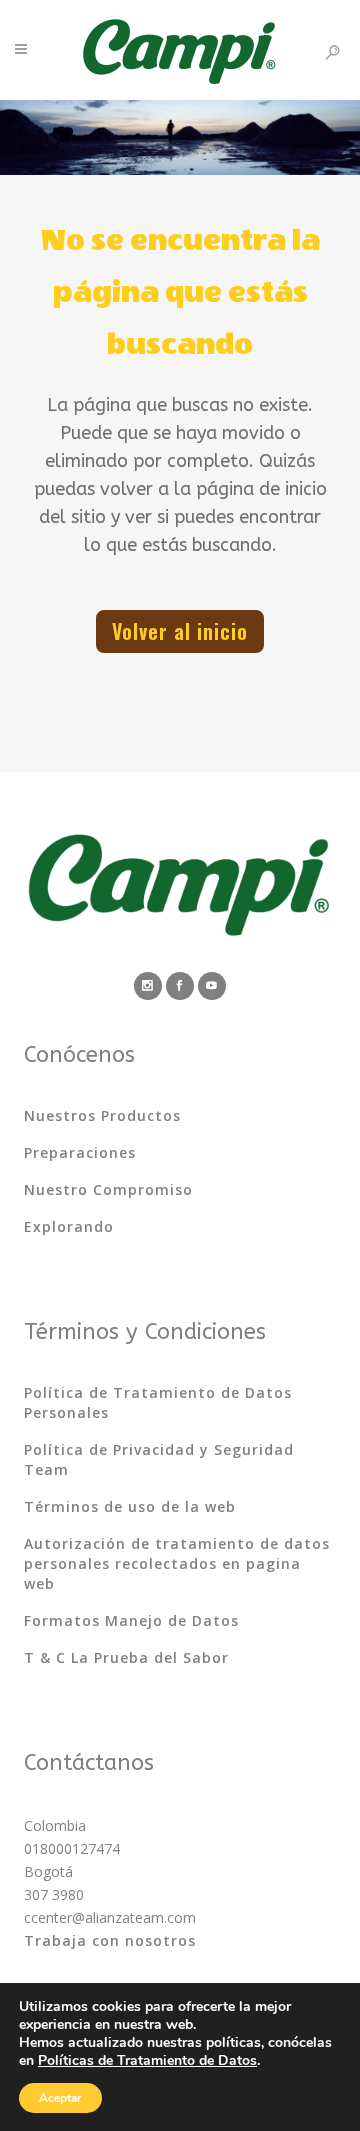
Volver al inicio (180, 631)
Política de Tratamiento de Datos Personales (158, 1402)
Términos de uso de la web (130, 1506)
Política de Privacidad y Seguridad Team (159, 1459)
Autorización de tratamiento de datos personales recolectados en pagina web (177, 1563)
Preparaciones (80, 1152)
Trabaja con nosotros (110, 1940)
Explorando (69, 1226)
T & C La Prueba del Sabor (126, 1657)
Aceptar (60, 2098)
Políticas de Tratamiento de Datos (147, 2060)
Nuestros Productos (102, 1115)
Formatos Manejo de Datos (131, 1620)
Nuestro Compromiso (108, 1189)
